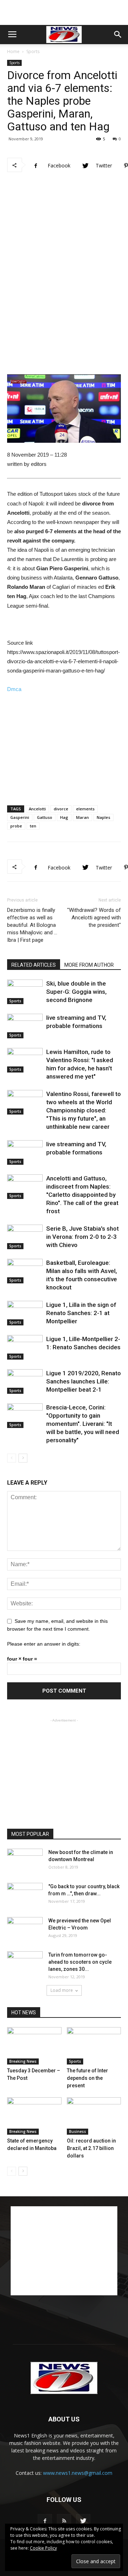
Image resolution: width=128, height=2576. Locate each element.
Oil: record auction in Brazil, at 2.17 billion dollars (91, 2148)
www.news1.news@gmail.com (78, 2473)
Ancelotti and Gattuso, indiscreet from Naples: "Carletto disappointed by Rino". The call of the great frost (82, 1195)
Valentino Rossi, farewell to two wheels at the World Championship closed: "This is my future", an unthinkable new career (84, 1110)
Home (13, 51)
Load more (62, 1990)
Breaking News (23, 2061)
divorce (61, 809)
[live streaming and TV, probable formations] (25, 1026)
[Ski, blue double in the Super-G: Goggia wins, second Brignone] (25, 992)
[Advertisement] (64, 12)
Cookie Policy (43, 2548)
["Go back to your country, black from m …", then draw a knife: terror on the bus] (25, 1895)
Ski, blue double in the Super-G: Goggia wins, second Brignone (76, 992)
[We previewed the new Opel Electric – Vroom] (25, 1930)
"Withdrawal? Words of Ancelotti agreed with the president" (94, 918)
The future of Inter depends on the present (87, 2078)
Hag (64, 817)
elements (85, 809)
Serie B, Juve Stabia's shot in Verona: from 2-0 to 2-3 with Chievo (82, 1237)
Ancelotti (37, 809)
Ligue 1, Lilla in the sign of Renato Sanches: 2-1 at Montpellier (81, 1313)
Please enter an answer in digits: (44, 1644)
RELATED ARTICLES (34, 965)
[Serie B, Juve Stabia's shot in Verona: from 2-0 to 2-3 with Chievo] (25, 1237)
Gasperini (20, 817)
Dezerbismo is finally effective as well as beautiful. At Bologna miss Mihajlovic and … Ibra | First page (32, 925)
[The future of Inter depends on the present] (94, 2046)
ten (33, 826)
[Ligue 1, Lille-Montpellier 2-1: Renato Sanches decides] (25, 1347)
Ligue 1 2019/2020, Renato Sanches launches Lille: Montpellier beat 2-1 (84, 1381)
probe (16, 826)
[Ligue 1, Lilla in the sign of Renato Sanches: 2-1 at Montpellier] (25, 1313)
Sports (33, 51)
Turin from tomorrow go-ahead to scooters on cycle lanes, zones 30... (80, 1962)
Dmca (14, 689)
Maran (82, 817)
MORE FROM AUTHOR (89, 965)
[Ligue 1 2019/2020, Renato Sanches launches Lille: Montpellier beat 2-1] (25, 1382)
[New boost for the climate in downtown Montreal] (25, 1861)
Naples (103, 817)
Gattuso (45, 817)
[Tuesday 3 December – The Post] (34, 2046)
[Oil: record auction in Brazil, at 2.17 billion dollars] (94, 2116)
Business (78, 2131)
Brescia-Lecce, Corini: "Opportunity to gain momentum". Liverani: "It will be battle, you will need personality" (83, 1424)
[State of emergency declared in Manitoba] (34, 2116)
